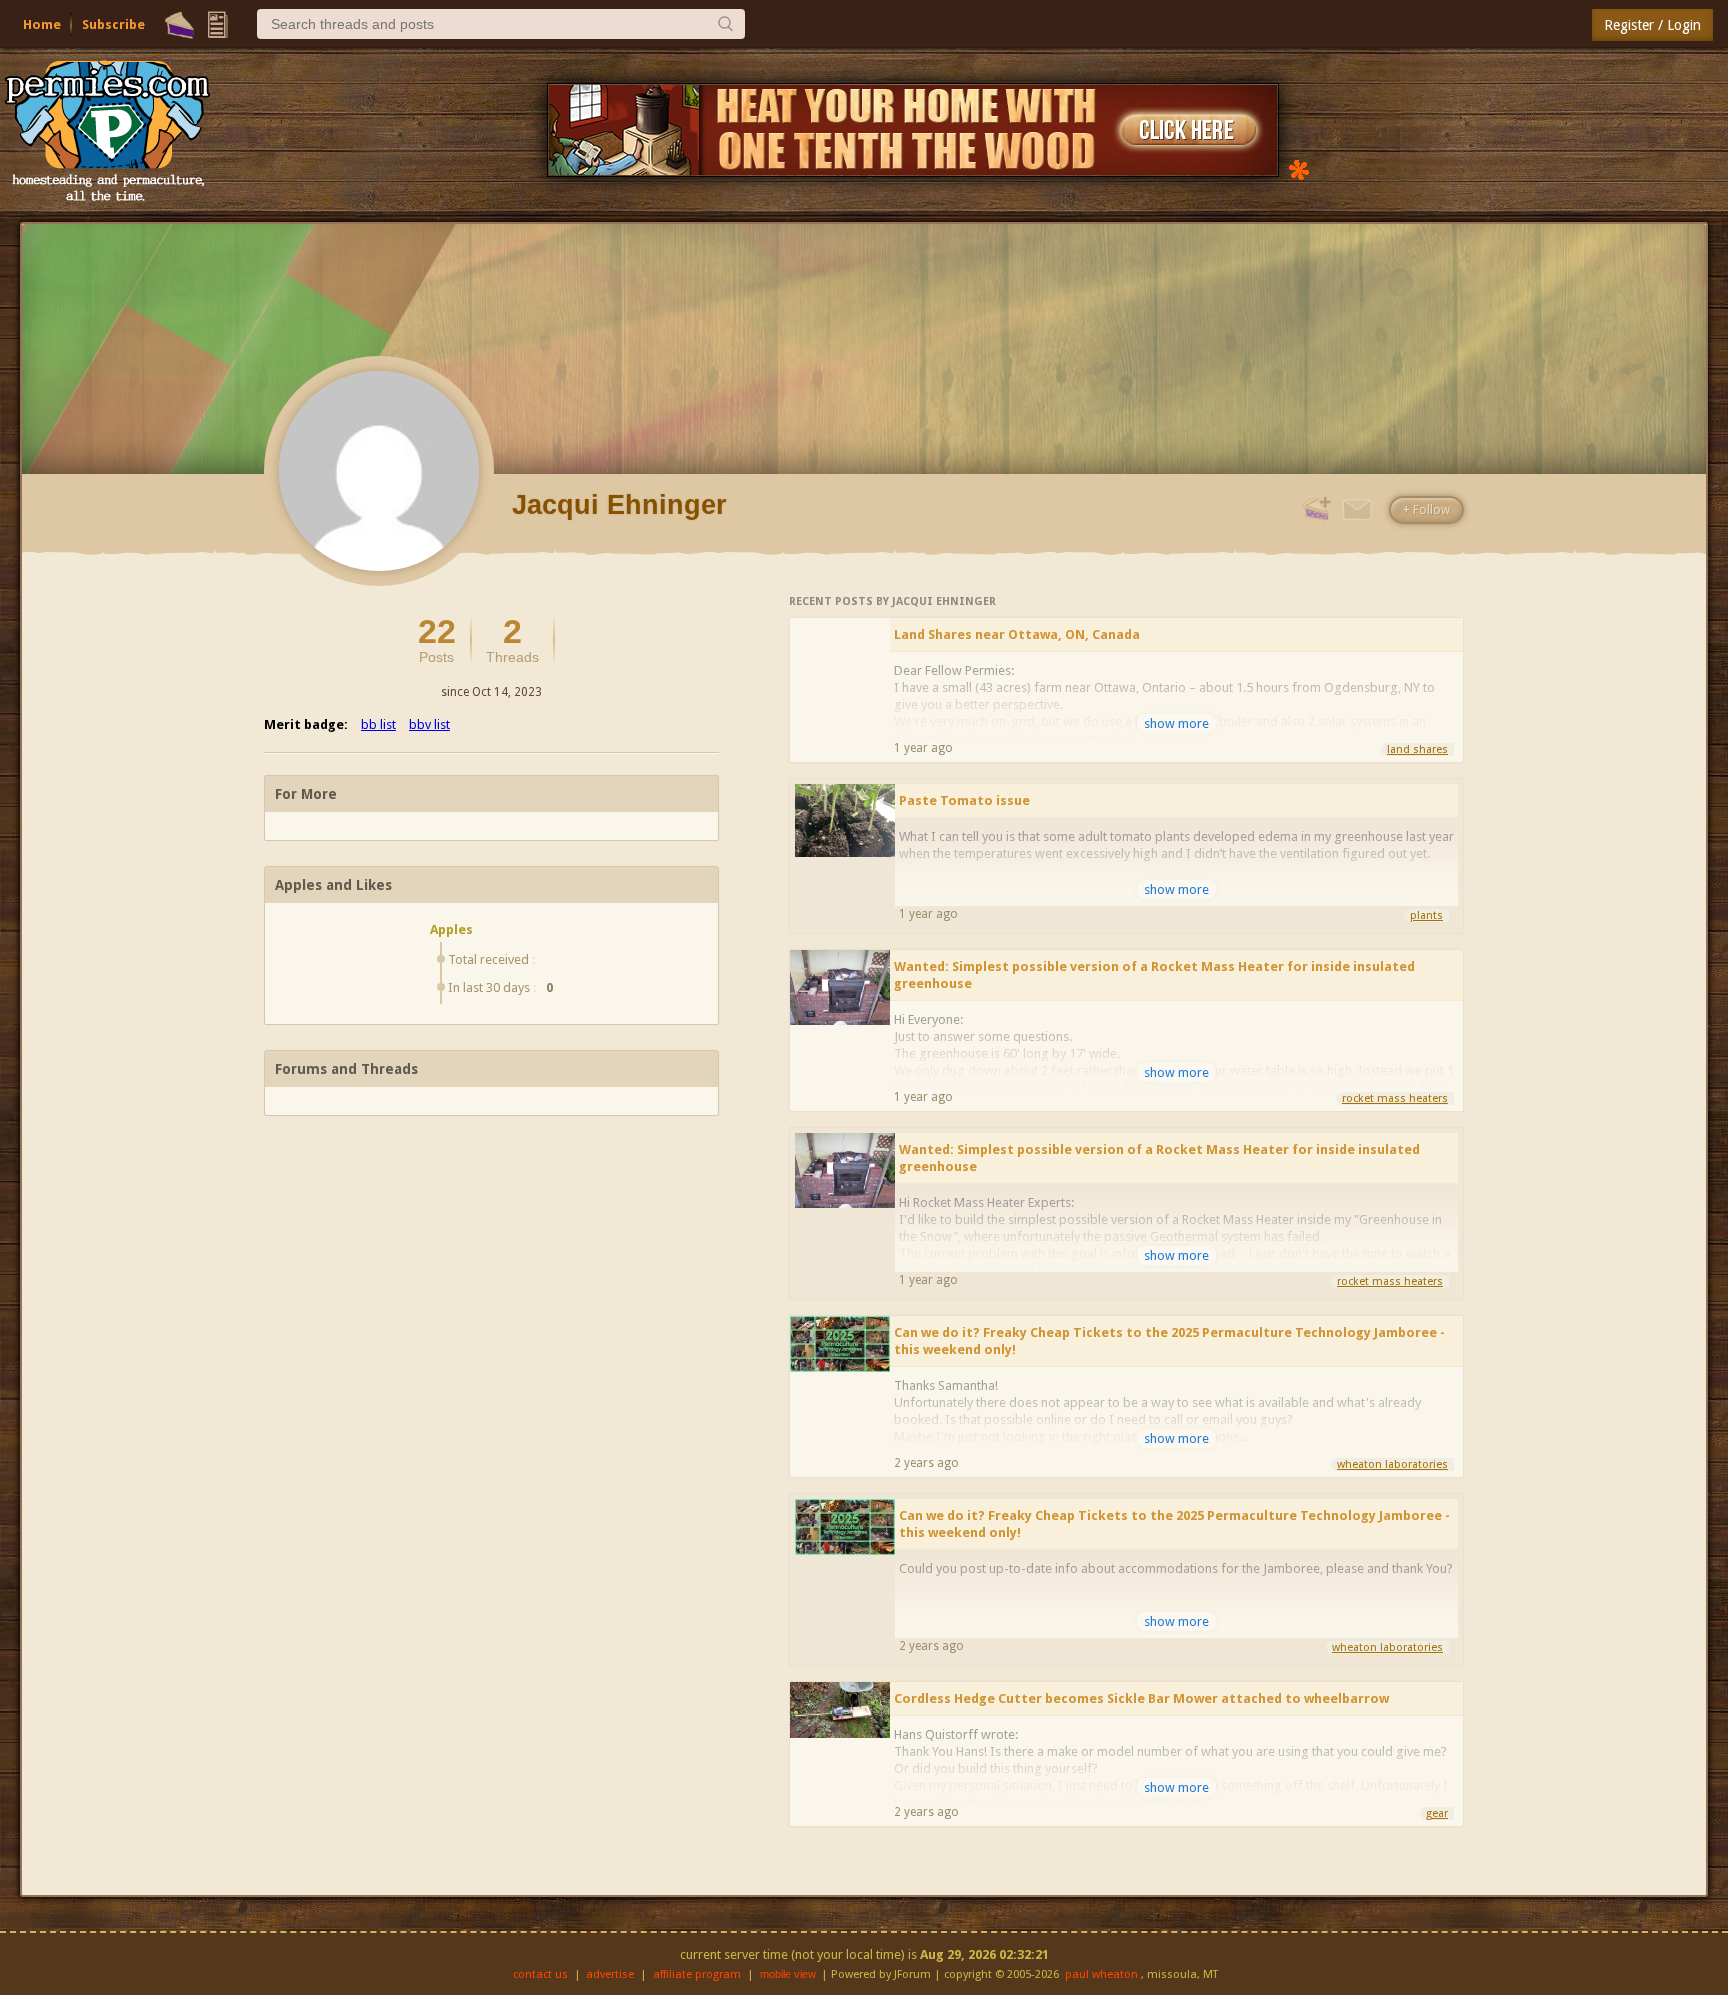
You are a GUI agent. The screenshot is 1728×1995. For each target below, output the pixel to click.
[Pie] (179, 25)
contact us (540, 1974)
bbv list (429, 724)
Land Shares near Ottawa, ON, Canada (1017, 634)
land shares (1417, 749)
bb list (378, 724)
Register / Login (1652, 25)
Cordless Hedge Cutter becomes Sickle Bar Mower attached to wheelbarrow (1141, 1698)
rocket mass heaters (1395, 1098)
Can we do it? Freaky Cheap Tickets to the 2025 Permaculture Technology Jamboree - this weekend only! (1169, 1341)
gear (1437, 1813)
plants (1426, 915)
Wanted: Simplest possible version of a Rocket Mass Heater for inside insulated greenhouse (1154, 975)
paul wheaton (1101, 1974)
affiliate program (697, 1974)
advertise (610, 1974)
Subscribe (113, 24)
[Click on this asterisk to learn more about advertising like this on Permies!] (1299, 168)
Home (42, 24)
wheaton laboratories (1392, 1464)
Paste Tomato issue (964, 800)
